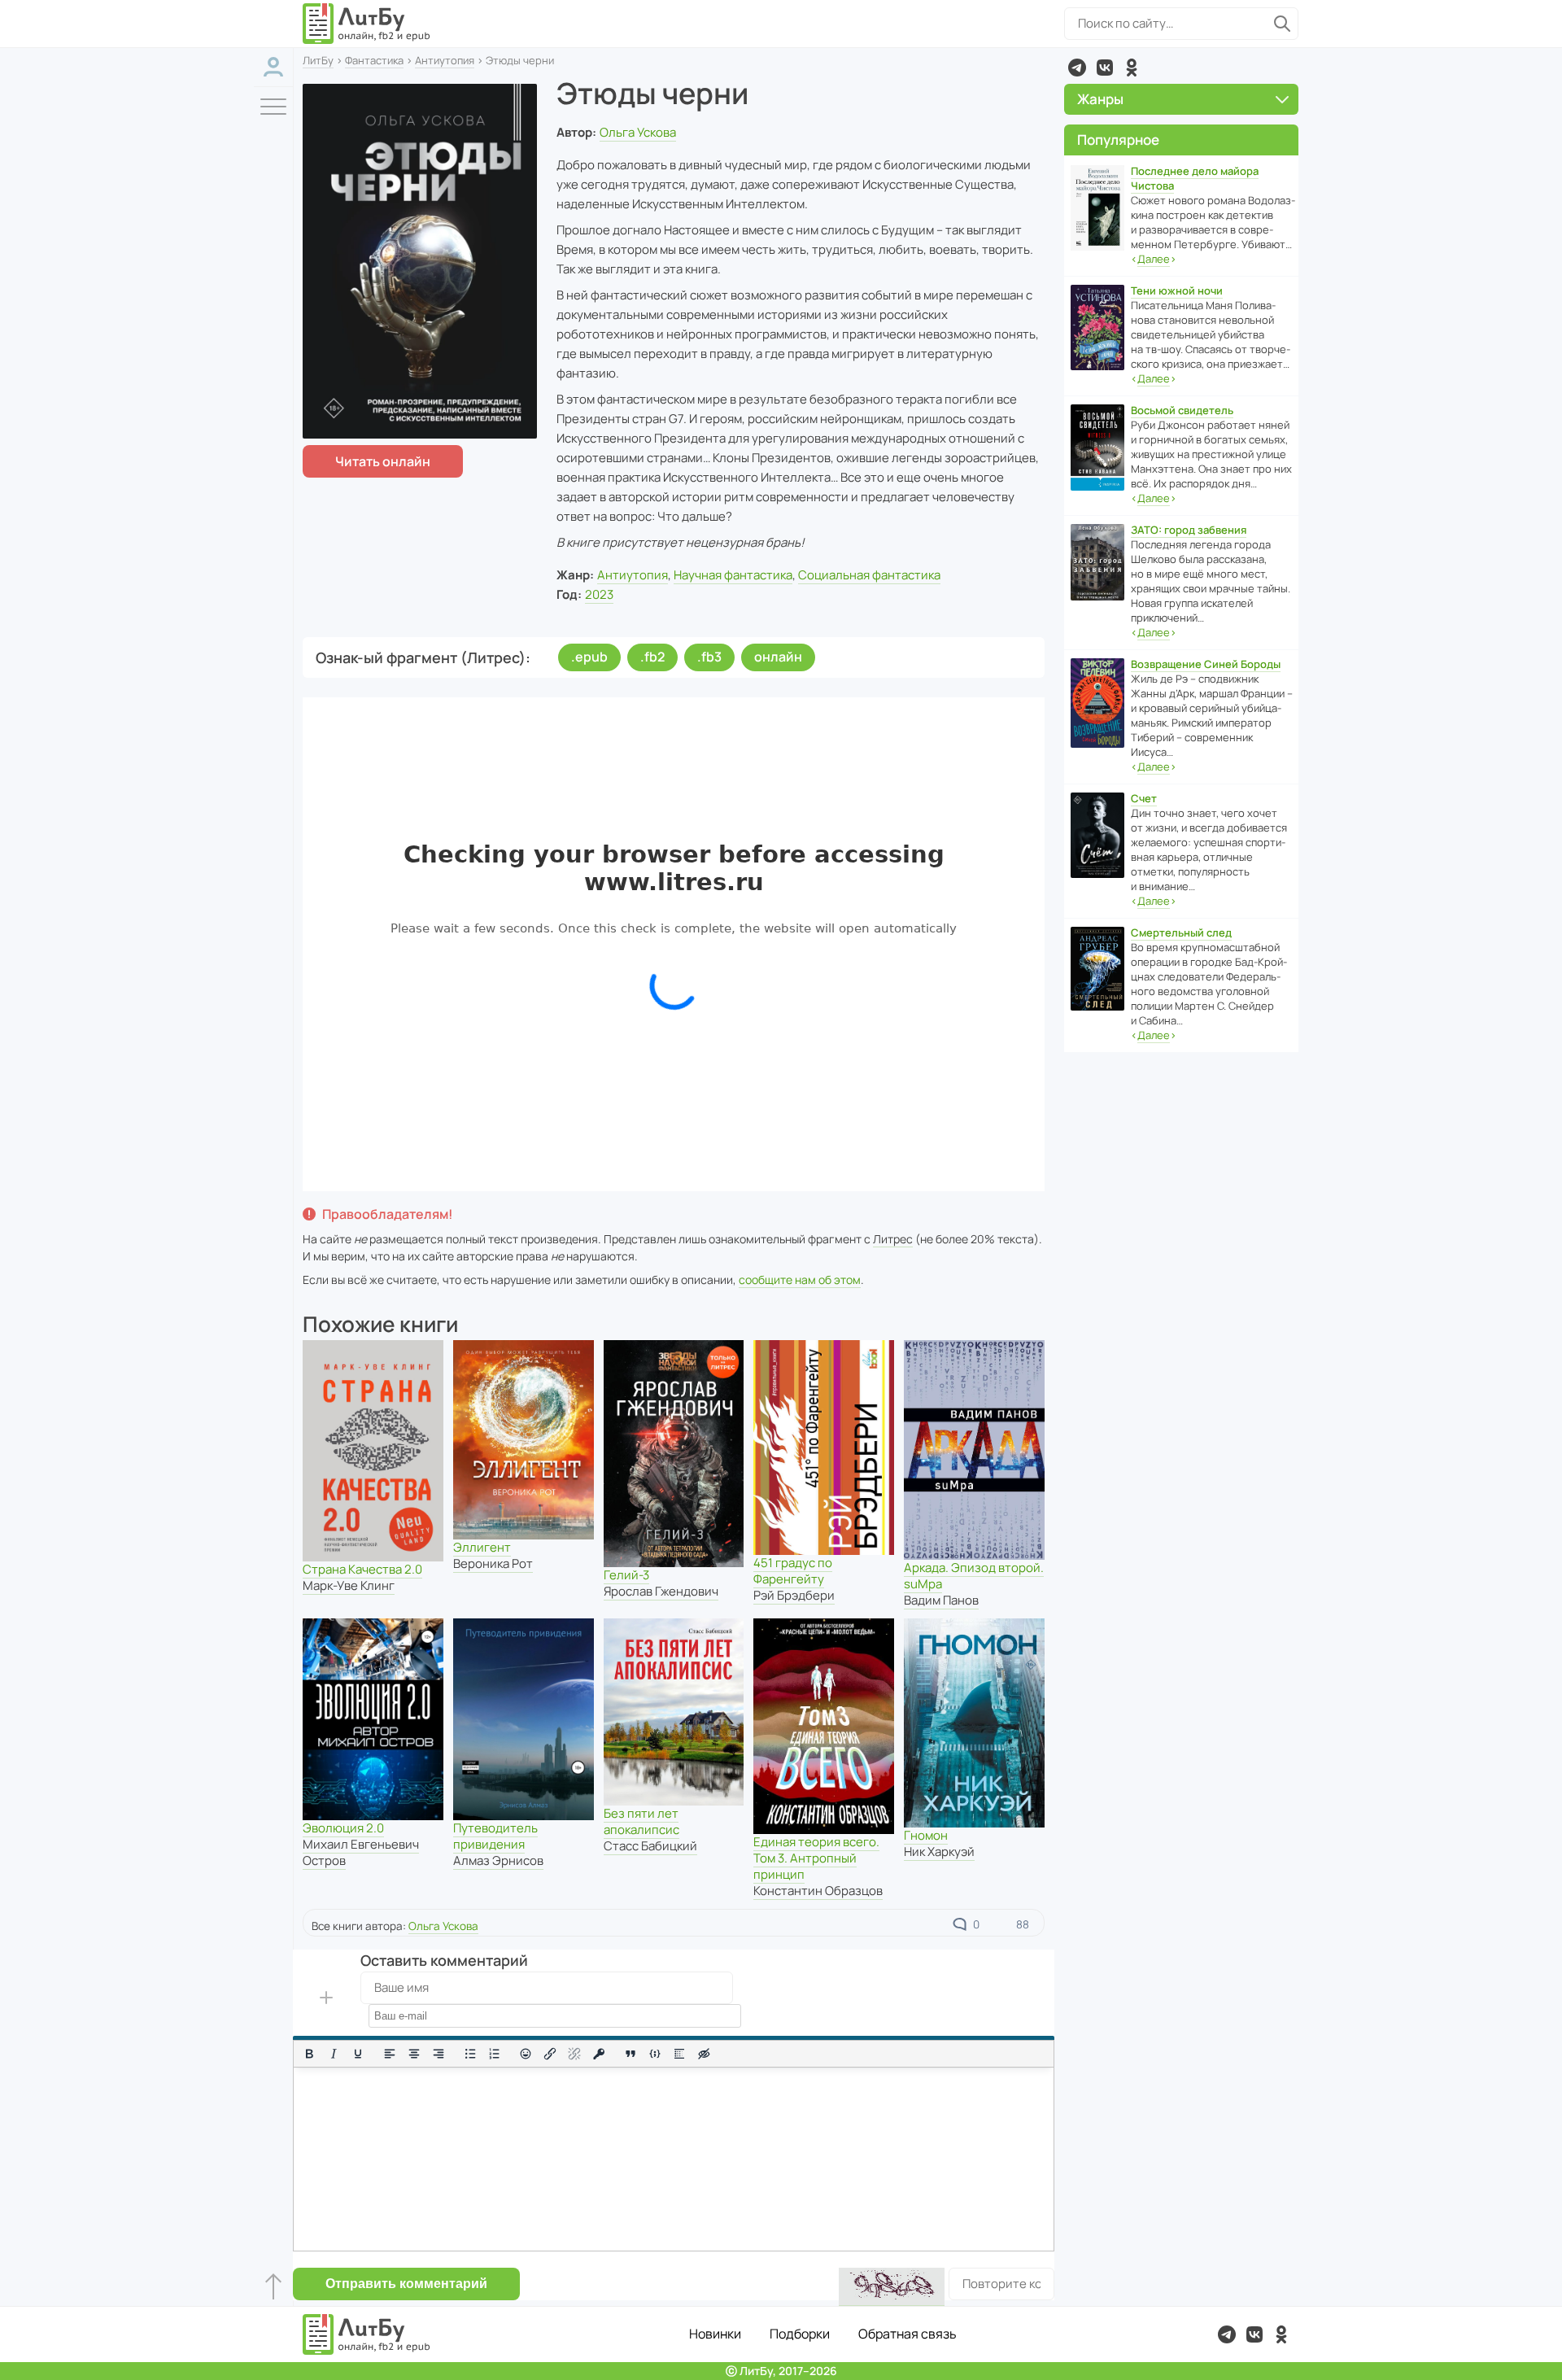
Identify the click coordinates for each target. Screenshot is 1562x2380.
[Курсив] (334, 2054)
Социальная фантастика (869, 575)
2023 (599, 594)
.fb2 (652, 657)
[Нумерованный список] (495, 2054)
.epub (589, 657)
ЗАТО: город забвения (1189, 530)
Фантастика (374, 60)
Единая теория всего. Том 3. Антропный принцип (816, 1858)
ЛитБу (318, 60)
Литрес (893, 1239)
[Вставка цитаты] (630, 2054)
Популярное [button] (1118, 140)
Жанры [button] (1100, 99)
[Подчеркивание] (358, 2054)
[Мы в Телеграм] (1077, 68)
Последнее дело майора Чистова (1195, 178)
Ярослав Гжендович (661, 1591)
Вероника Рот (493, 1563)
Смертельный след (1181, 932)
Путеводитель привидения (495, 1836)
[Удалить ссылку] (574, 2054)
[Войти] (273, 67)
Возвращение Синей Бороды (1206, 664)
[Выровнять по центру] (414, 2054)
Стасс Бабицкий (650, 1846)
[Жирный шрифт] (309, 2054)
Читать (383, 461)
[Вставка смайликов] (526, 2054)
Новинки (715, 2334)
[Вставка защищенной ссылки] (599, 2054)
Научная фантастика (733, 575)
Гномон (926, 1835)
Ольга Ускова (638, 132)
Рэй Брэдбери (794, 1595)
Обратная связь (908, 2334)
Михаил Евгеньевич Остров (361, 1852)
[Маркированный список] (470, 2054)
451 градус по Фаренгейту (793, 1571)
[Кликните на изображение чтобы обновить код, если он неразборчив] (892, 2287)
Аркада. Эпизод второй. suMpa (974, 1576)
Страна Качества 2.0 (362, 1569)
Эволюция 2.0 (343, 1828)
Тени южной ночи (1177, 290)
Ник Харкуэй (939, 1852)
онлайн (778, 657)
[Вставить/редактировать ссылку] (550, 2054)
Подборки (800, 2334)
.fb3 (709, 657)
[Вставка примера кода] (655, 2054)
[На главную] (367, 24)
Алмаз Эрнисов (498, 1860)
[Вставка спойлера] (679, 2054)
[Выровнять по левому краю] (390, 2054)
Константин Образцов (818, 1891)
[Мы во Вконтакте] (1105, 68)
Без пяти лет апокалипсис (641, 1821)
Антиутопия (445, 60)
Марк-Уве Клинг (349, 1585)
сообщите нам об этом (800, 1280)
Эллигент (482, 1547)
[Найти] (1282, 24)
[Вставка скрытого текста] (704, 2054)
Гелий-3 (626, 1575)
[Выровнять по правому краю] (438, 2054)
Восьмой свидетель (1182, 410)
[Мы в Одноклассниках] (1132, 68)
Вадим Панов (941, 1600)
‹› (1154, 259)
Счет (1144, 798)
